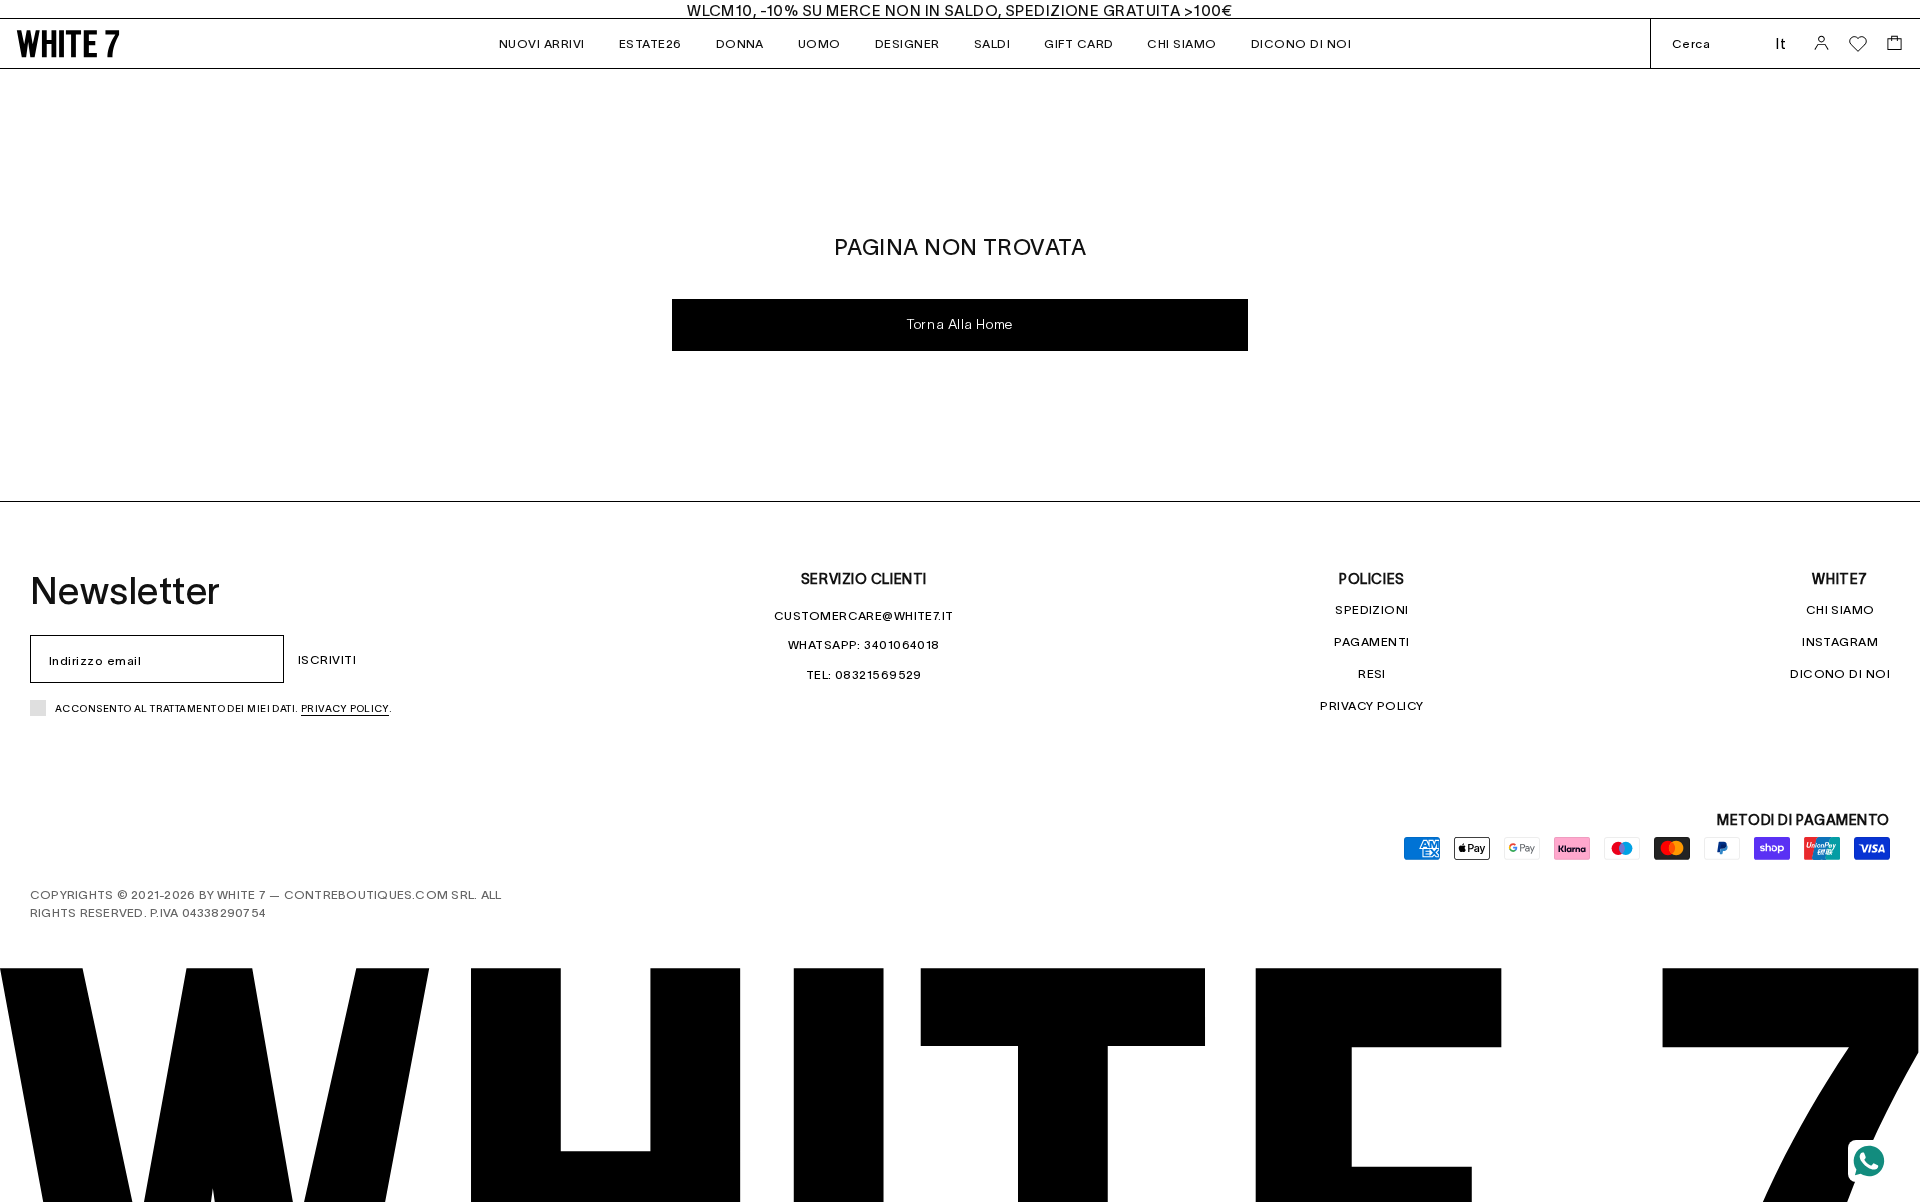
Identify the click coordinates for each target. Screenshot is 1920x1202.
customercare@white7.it (864, 615)
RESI (1372, 673)
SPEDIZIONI (1371, 609)
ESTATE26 (650, 43)
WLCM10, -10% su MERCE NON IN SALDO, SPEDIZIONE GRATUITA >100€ (960, 10)
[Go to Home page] (100, 43)
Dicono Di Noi (1840, 673)
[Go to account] (1821, 43)
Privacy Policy (345, 708)
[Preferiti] (1858, 44)
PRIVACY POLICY (1371, 705)
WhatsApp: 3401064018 (864, 644)
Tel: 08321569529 (864, 674)
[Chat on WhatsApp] (1869, 1161)
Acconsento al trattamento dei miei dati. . (224, 708)
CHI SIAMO (1181, 43)
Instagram (1840, 641)
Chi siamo (1840, 609)
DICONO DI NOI (1301, 43)
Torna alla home (959, 325)
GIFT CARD (1078, 43)
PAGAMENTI (1371, 641)
